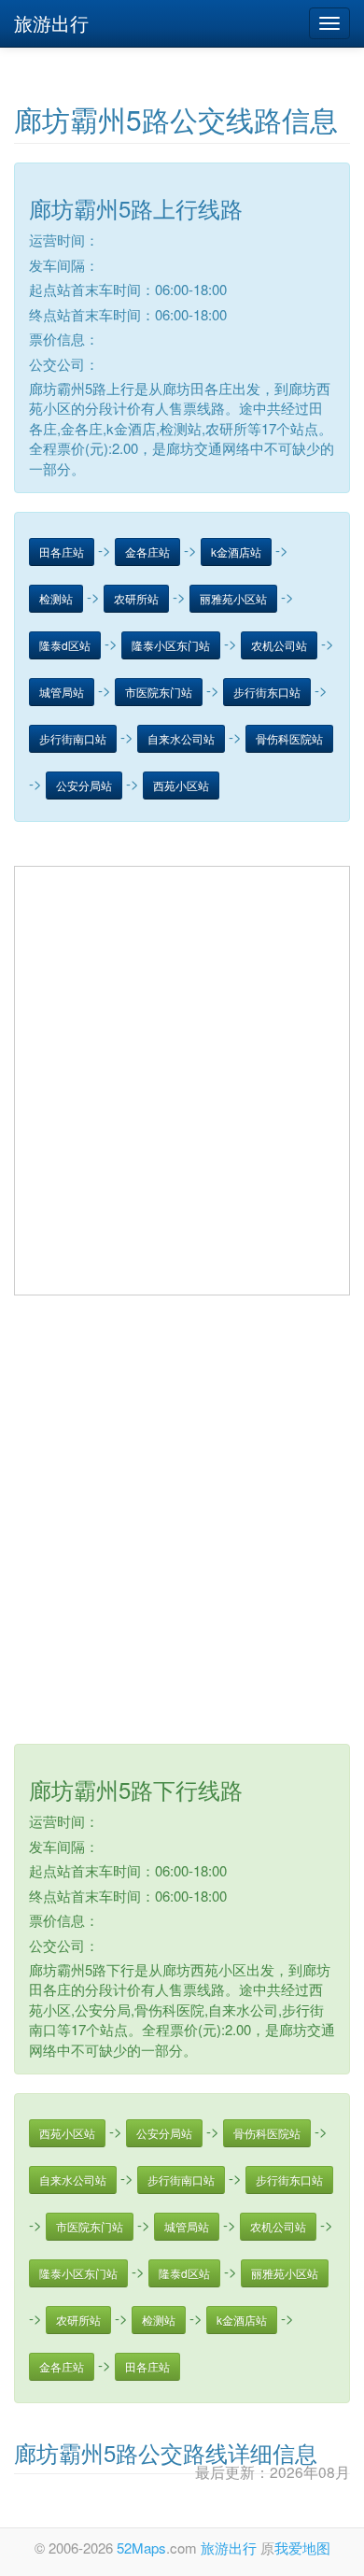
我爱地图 (302, 2548)
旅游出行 (51, 23)
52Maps (141, 2548)
